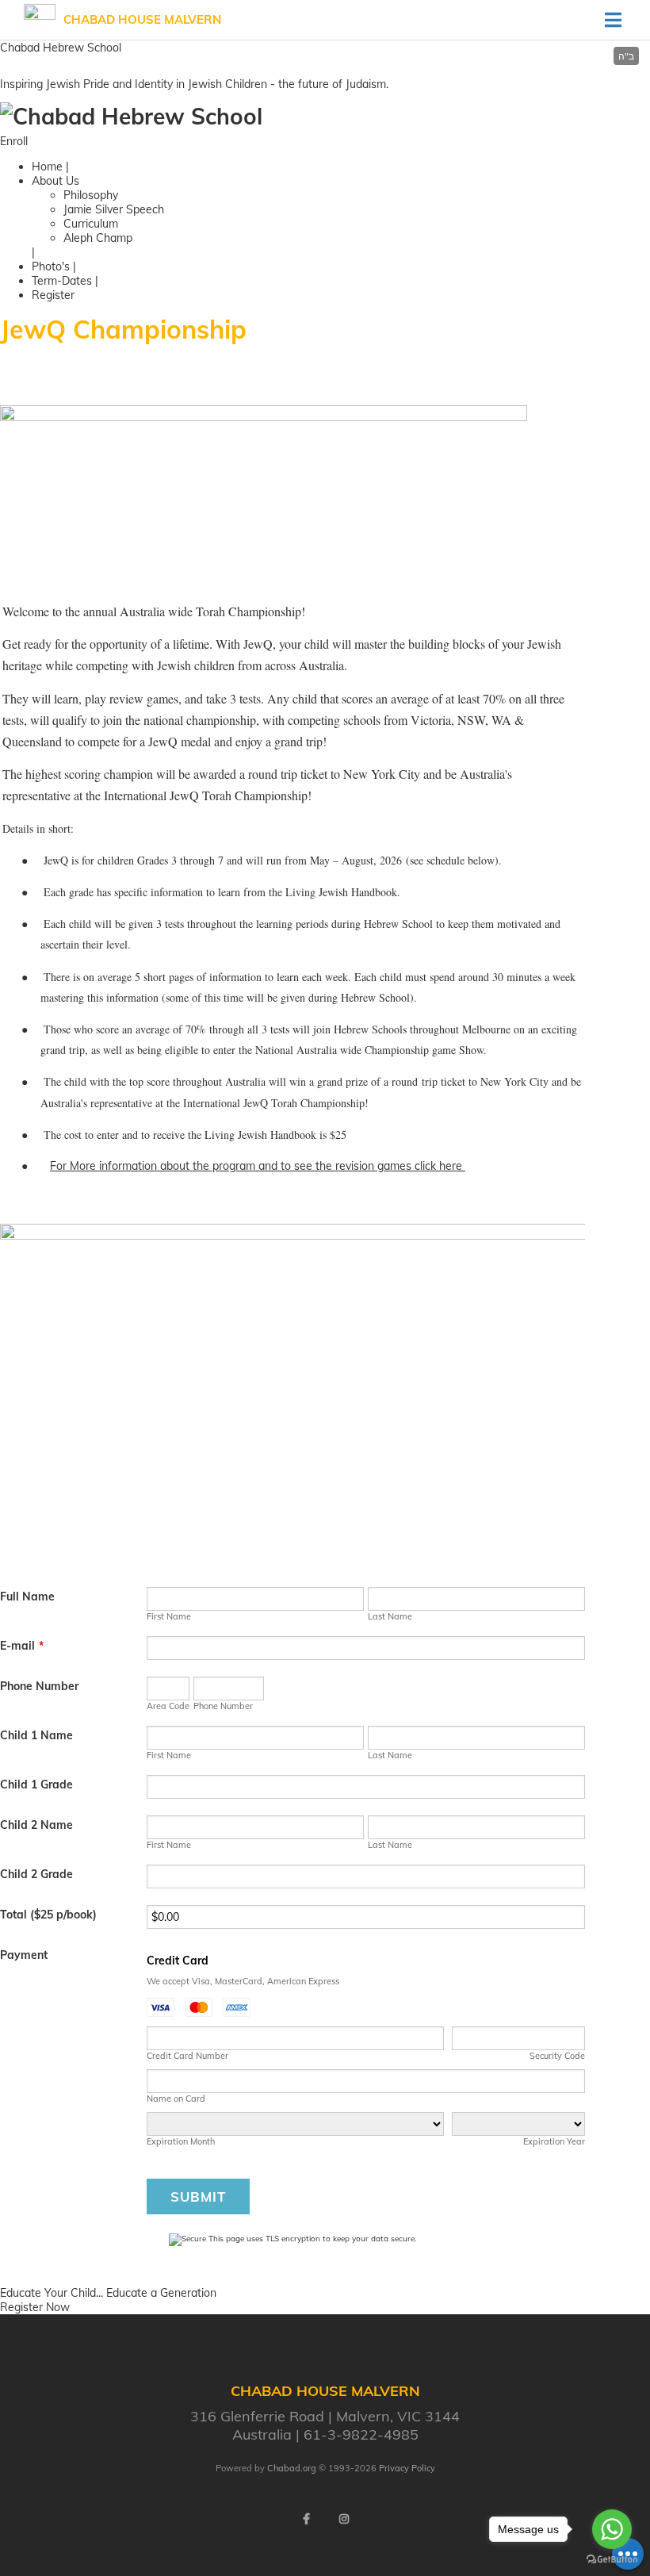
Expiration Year (554, 2141)
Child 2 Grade (36, 1874)
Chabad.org (292, 2468)
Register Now (35, 2307)
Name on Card (176, 2099)
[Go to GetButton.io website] (612, 2560)
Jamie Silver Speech (114, 209)
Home (47, 167)
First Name (169, 1616)
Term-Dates (62, 281)
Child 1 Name (36, 1735)
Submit (198, 2196)
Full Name (27, 1597)
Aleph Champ (98, 238)
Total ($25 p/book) (48, 1915)
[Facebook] (306, 2519)
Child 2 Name (36, 1825)
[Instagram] (344, 2519)
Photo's (51, 266)
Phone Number (39, 1686)
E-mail (22, 1646)
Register (53, 295)
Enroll (14, 141)
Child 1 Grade (36, 1784)
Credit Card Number (187, 2056)
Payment (24, 1955)
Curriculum (91, 224)
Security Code (557, 2056)
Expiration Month (181, 2141)
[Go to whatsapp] (612, 2529)
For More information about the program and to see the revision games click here (258, 1166)
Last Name (390, 1616)
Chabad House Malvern (142, 19)
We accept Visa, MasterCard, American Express (243, 1981)
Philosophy (91, 195)
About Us (55, 181)
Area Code (168, 1706)
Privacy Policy (407, 2468)
